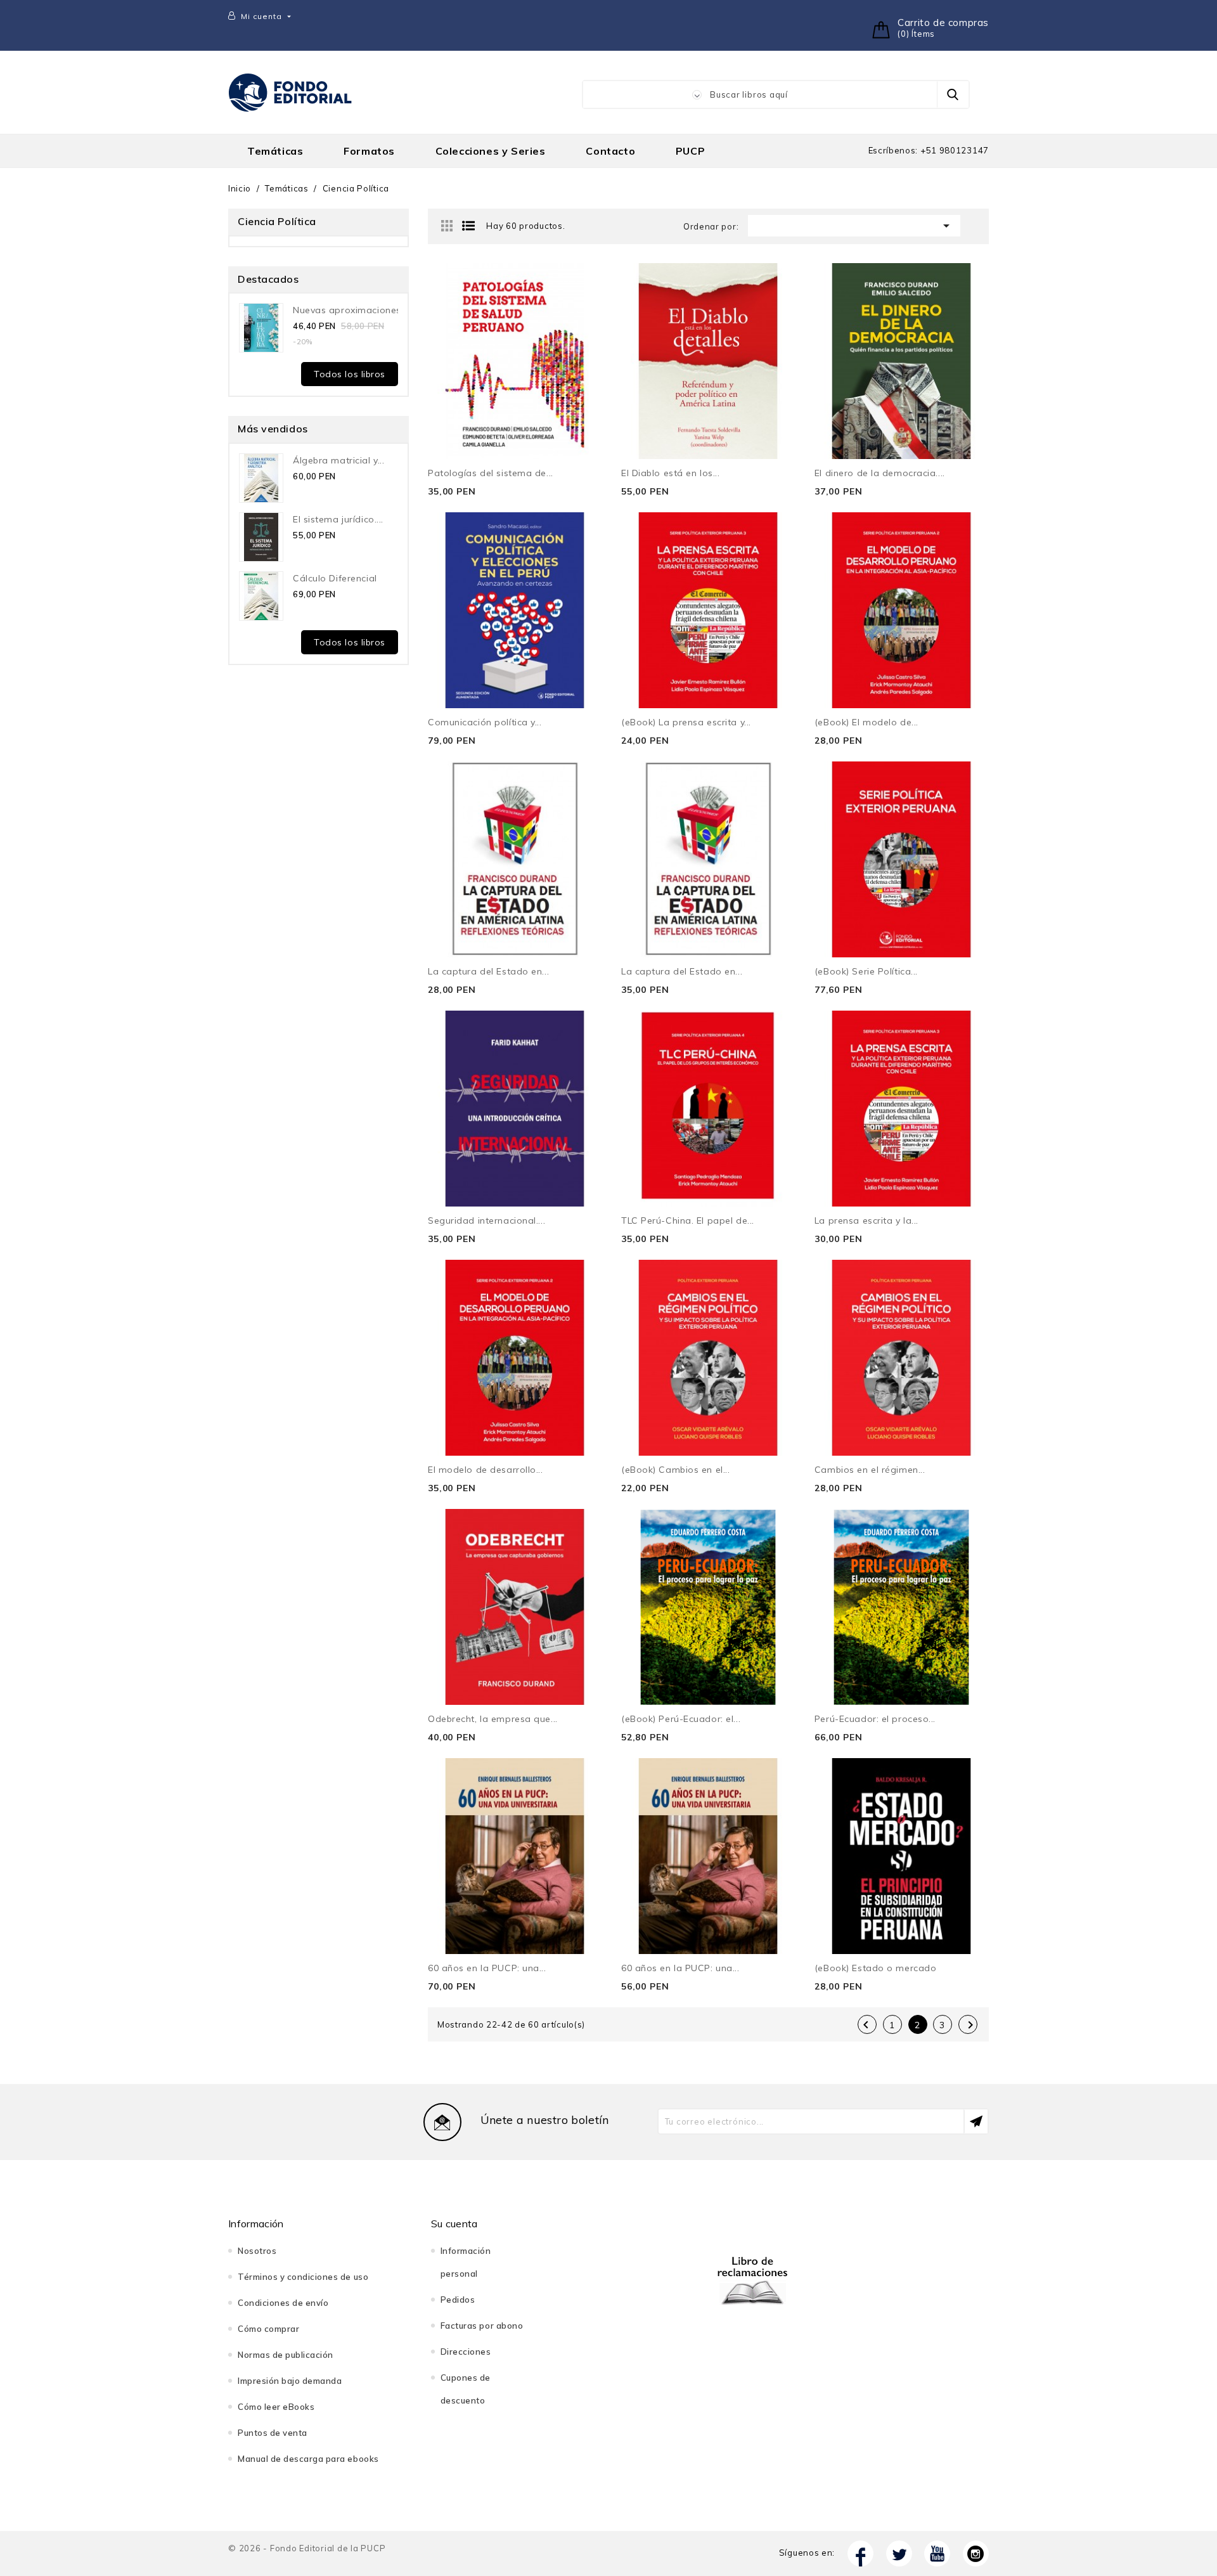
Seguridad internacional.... (486, 1220)
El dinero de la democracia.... (880, 473)
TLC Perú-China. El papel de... (688, 1220)
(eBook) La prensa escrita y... (686, 722)
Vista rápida (578, 287)
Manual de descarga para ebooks (308, 2459)
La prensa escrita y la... (866, 1220)
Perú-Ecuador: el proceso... (875, 1719)
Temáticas (275, 151)
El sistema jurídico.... (338, 519)
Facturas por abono (482, 2326)
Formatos (369, 151)
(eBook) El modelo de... (866, 722)
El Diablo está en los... (670, 473)
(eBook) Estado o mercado (875, 1968)
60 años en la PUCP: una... (487, 1968)
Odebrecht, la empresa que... (493, 1719)
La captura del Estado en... (488, 971)
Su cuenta (454, 2223)
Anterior (866, 2025)
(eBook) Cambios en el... (675, 1470)
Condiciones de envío (283, 2303)
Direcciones (466, 2352)
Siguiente (970, 2025)
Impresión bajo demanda (290, 2381)
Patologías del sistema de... (491, 473)
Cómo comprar (268, 2329)
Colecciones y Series (491, 151)
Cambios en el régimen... (870, 1470)
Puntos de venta (273, 2433)
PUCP (690, 151)
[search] (953, 94)
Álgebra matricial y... (338, 460)
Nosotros (257, 2251)
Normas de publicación (286, 2355)
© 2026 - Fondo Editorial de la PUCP (307, 2548)
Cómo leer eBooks (276, 2407)
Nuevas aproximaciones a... (355, 310)
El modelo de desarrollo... (486, 1470)
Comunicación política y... (485, 722)
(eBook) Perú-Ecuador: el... (681, 1719)
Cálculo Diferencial (335, 578)
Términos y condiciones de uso (303, 2277)
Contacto (610, 151)
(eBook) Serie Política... (866, 971)
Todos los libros (350, 374)
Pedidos (458, 2300)
